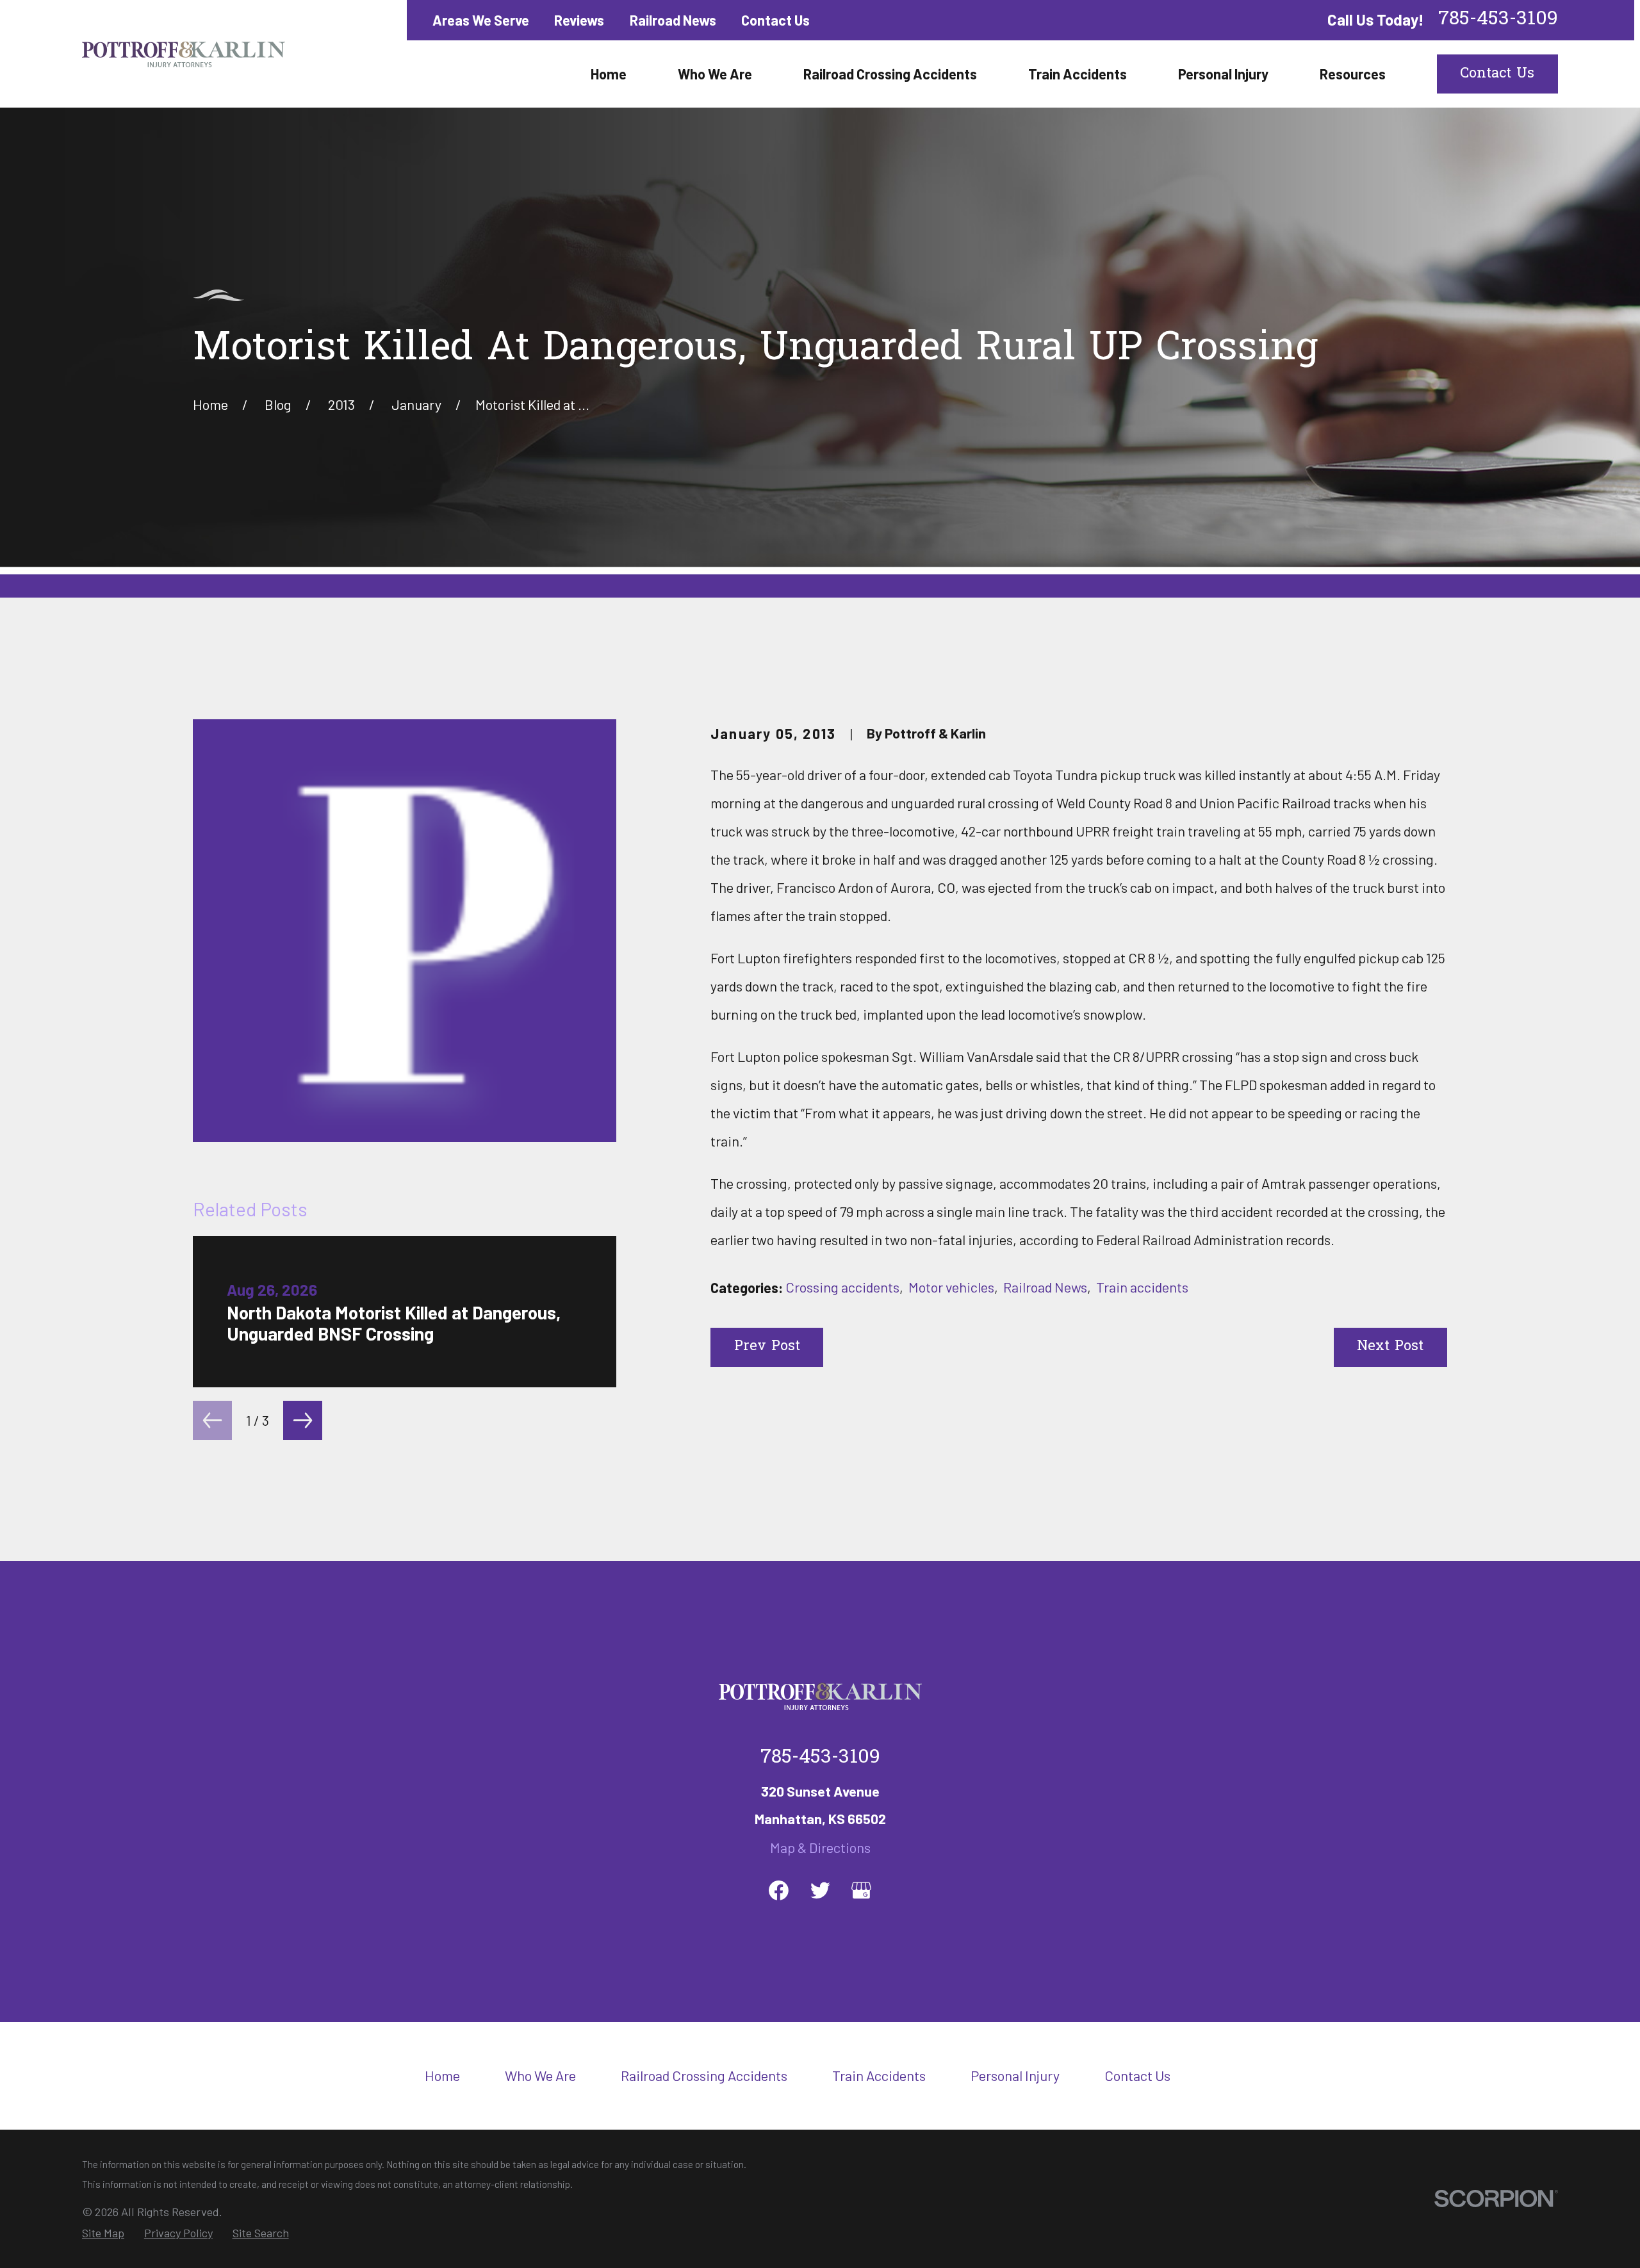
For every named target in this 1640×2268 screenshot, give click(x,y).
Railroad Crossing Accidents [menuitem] (890, 74)
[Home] (184, 54)
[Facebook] (779, 1890)
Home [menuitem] (609, 74)
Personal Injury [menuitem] (1223, 74)
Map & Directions (820, 1847)
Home (442, 2075)
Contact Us (775, 20)
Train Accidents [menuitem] (1078, 74)
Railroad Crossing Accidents (704, 2075)
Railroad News (673, 20)
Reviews (579, 20)
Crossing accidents (842, 1287)
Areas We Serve (481, 20)
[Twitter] (820, 1890)
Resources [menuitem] (1353, 74)
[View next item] (303, 1420)
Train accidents (1142, 1287)
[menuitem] (103, 2233)
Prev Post (767, 1347)
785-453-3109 (1498, 20)
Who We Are (540, 2075)
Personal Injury (1015, 2075)
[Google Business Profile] (861, 1890)
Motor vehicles (951, 1287)
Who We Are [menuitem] (715, 74)
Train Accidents (879, 2075)
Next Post (1390, 1347)
